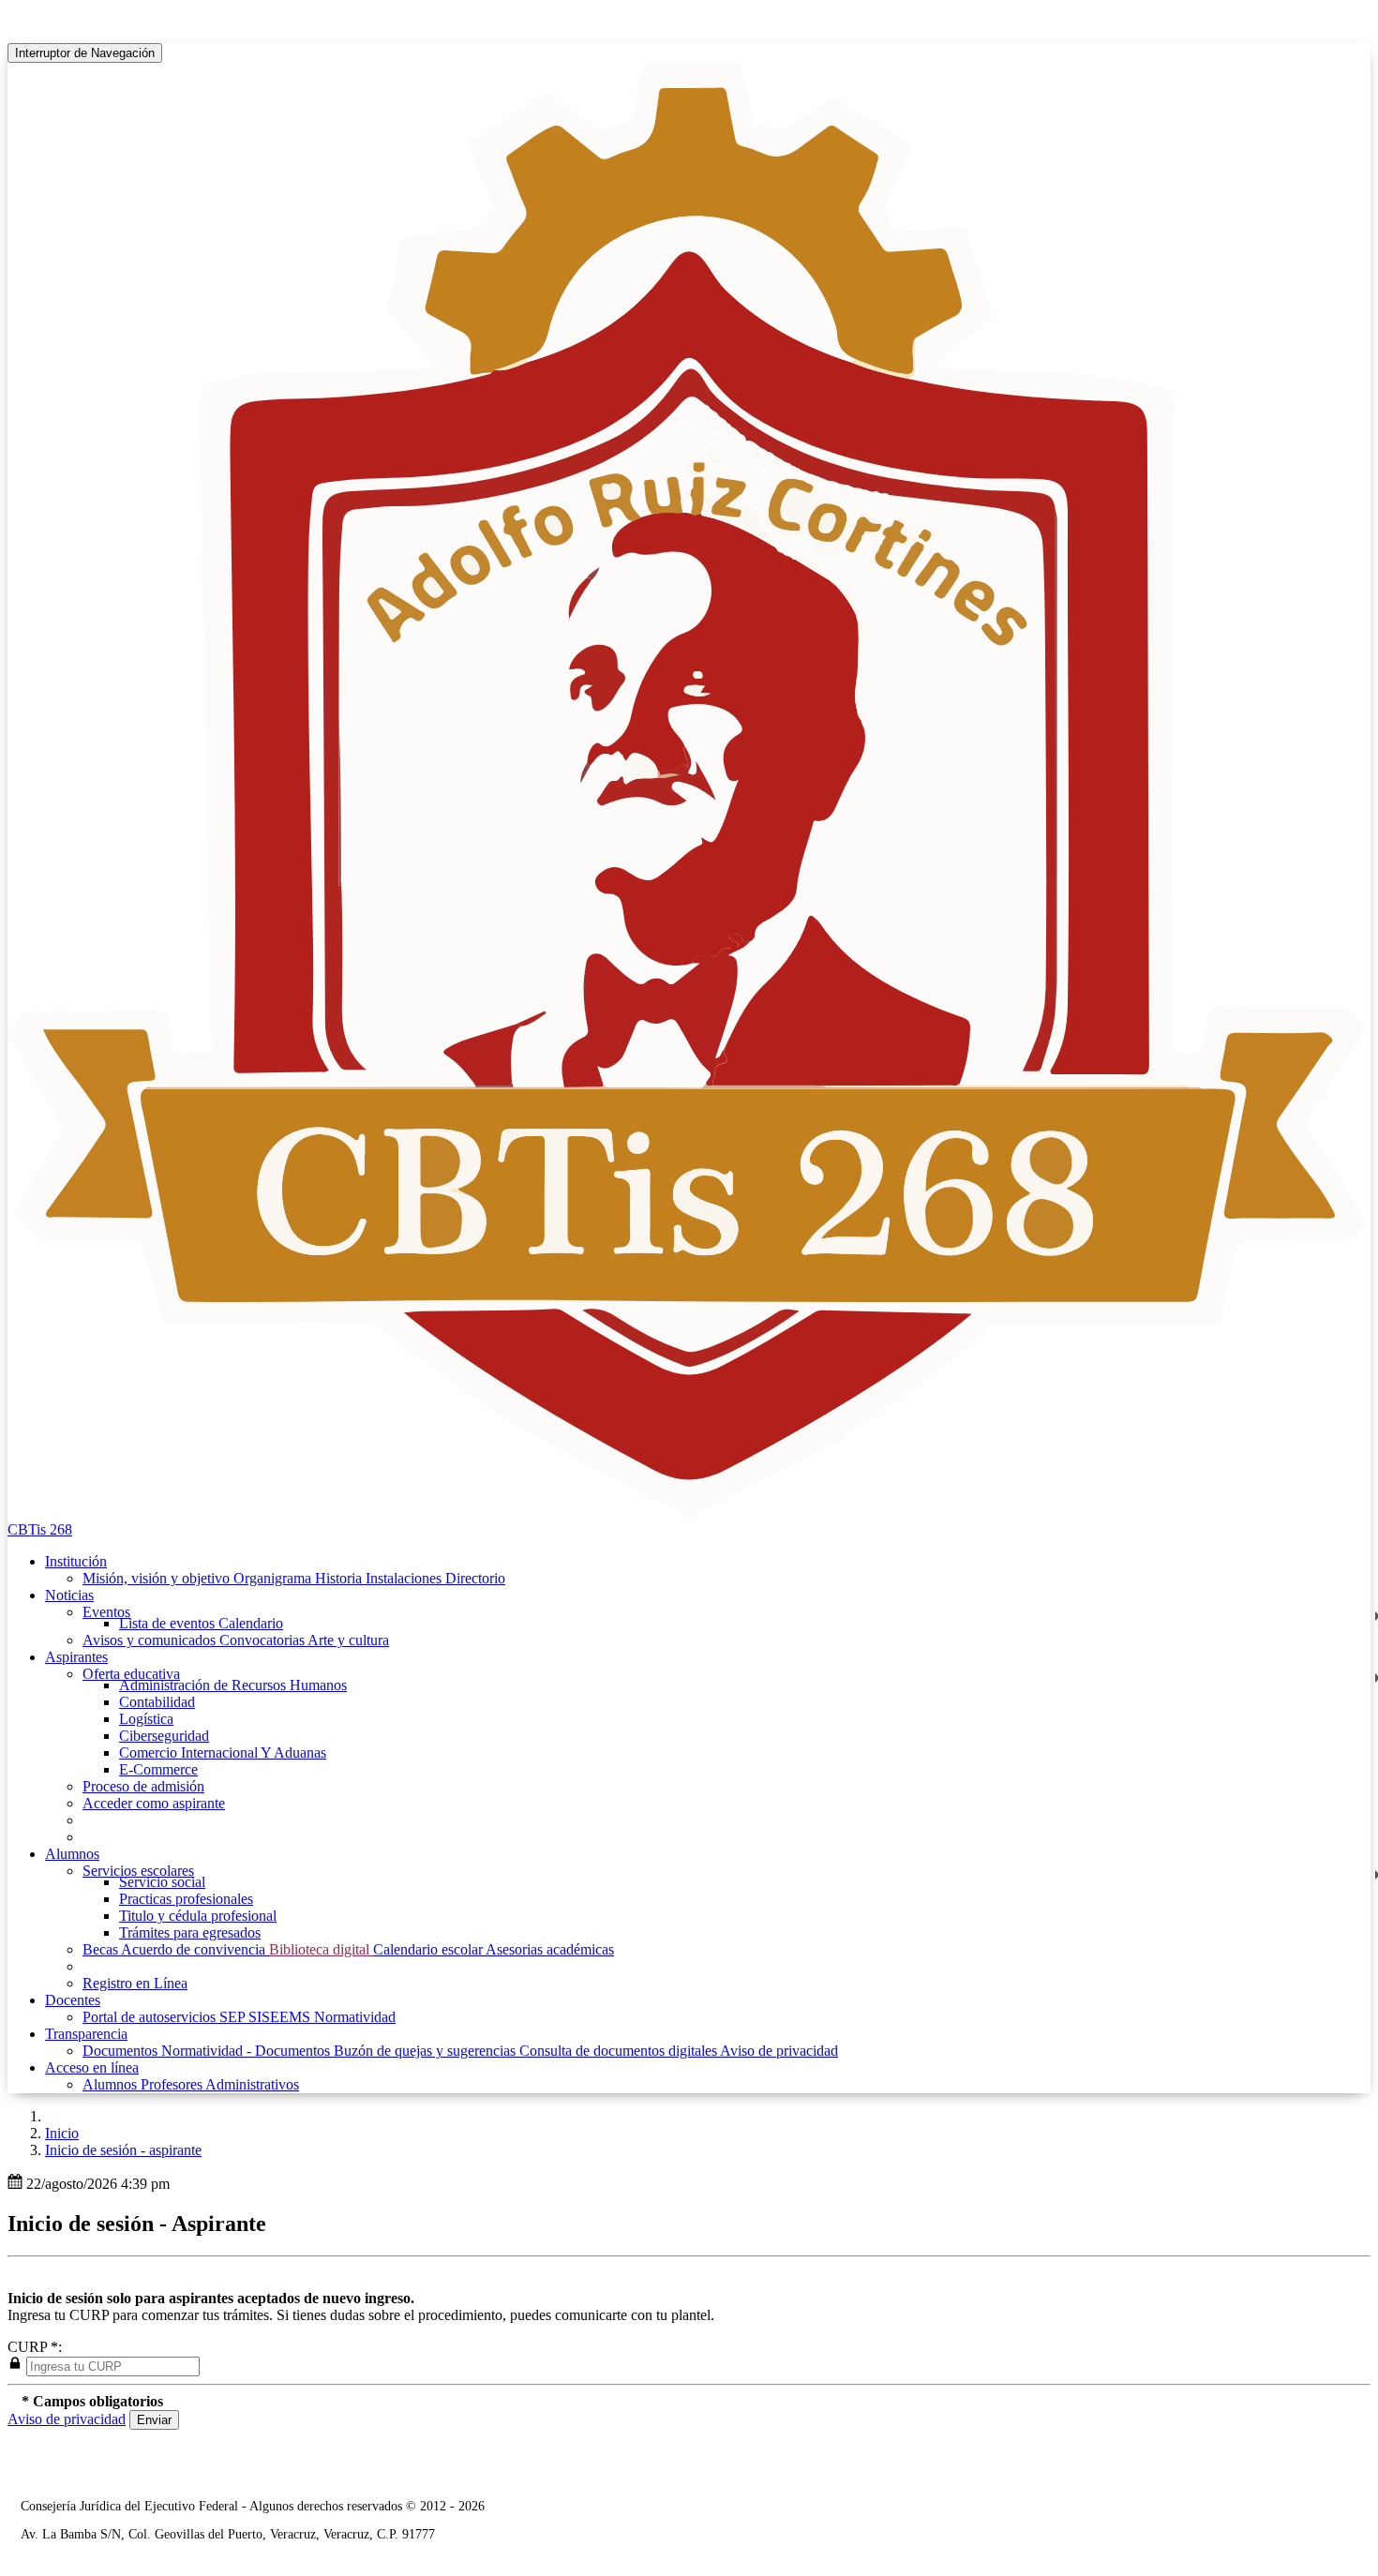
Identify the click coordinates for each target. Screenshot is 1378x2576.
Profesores (173, 2084)
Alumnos (112, 2084)
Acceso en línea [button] (92, 2067)
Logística (146, 1719)
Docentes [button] (73, 2000)
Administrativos (252, 2084)
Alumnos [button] (72, 1854)
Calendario (251, 1623)
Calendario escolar (429, 1949)
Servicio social (162, 1882)
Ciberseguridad (164, 1736)
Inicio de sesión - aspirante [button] (123, 2150)
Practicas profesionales (186, 1899)
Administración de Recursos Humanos (233, 1685)
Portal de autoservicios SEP (165, 2017)
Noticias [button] (69, 1595)
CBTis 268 (40, 1529)
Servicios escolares (138, 1871)
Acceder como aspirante (154, 1803)
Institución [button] (76, 1561)
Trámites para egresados (190, 1932)
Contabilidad (157, 1702)
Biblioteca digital (321, 1949)
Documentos (122, 2051)
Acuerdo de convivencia (195, 1949)
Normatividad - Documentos (247, 2051)
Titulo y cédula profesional (198, 1916)
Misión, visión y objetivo (158, 1578)
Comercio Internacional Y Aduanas (223, 1752)
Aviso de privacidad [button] (67, 2419)
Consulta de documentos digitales (620, 2051)
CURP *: (35, 2347)
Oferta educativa (131, 1674)
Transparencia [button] (86, 2034)
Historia (340, 1578)
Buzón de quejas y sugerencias (427, 2051)
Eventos (106, 1612)
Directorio (475, 1578)
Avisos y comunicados (151, 1640)
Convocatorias (263, 1640)
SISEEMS (281, 2017)
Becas (102, 1949)
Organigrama (274, 1578)
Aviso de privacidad (779, 2051)
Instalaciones (405, 1578)
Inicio (62, 2133)
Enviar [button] (154, 2420)
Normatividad (355, 2017)
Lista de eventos (169, 1623)
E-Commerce (158, 1769)
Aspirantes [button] (76, 1657)
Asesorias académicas (550, 1949)
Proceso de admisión (143, 1786)
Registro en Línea (135, 1983)
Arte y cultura (348, 1640)
